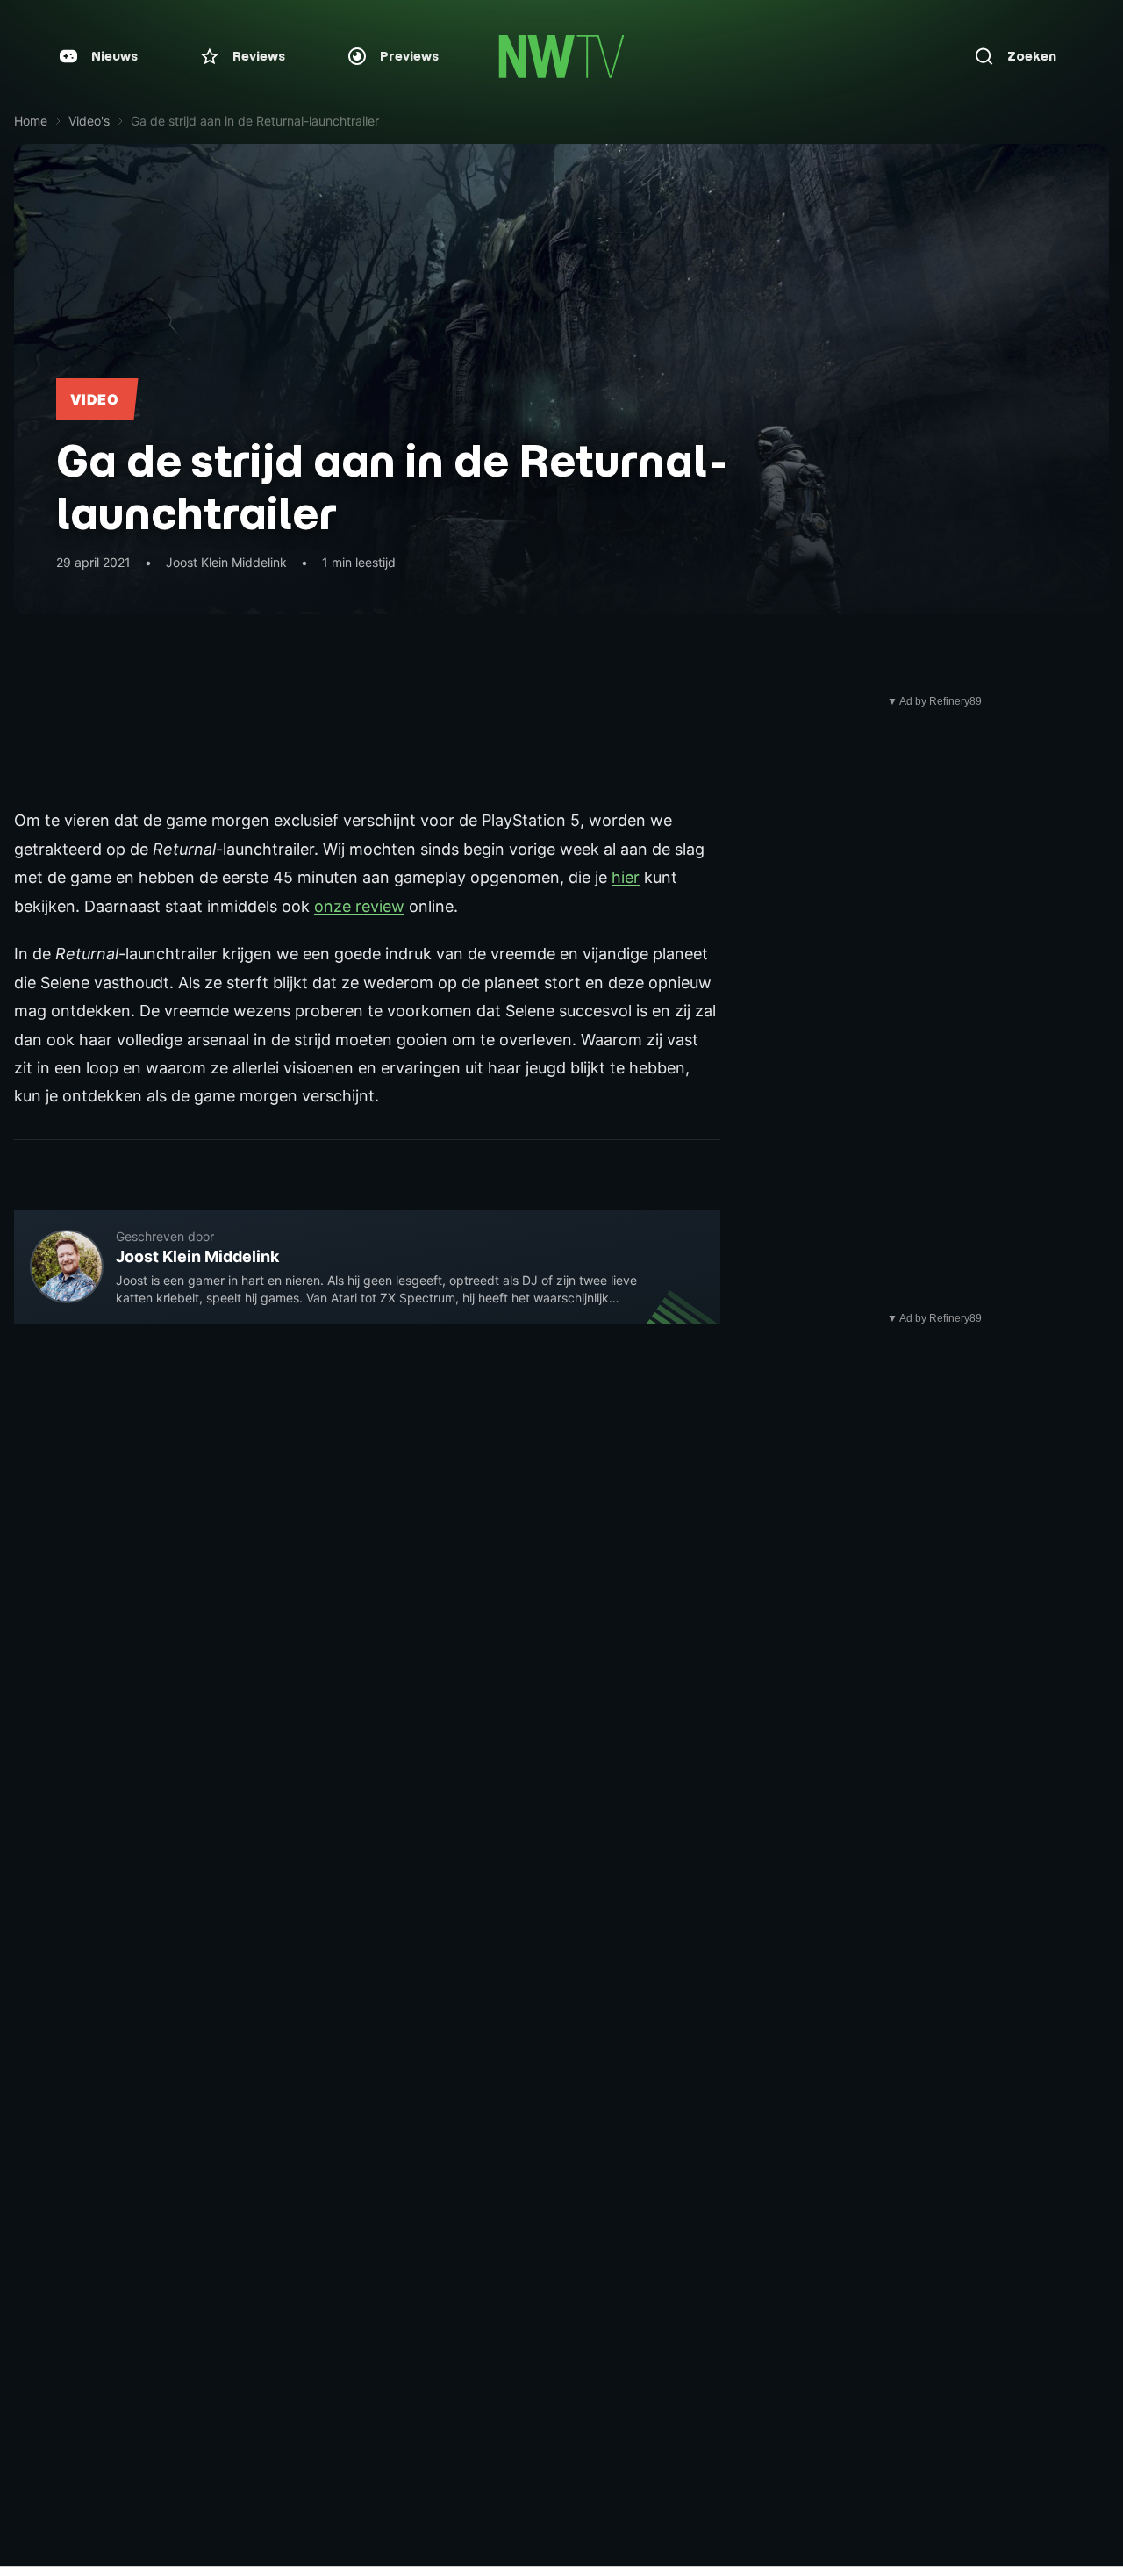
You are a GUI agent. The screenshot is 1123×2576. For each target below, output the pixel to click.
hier (626, 877)
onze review (359, 906)
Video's (89, 121)
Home (31, 121)
